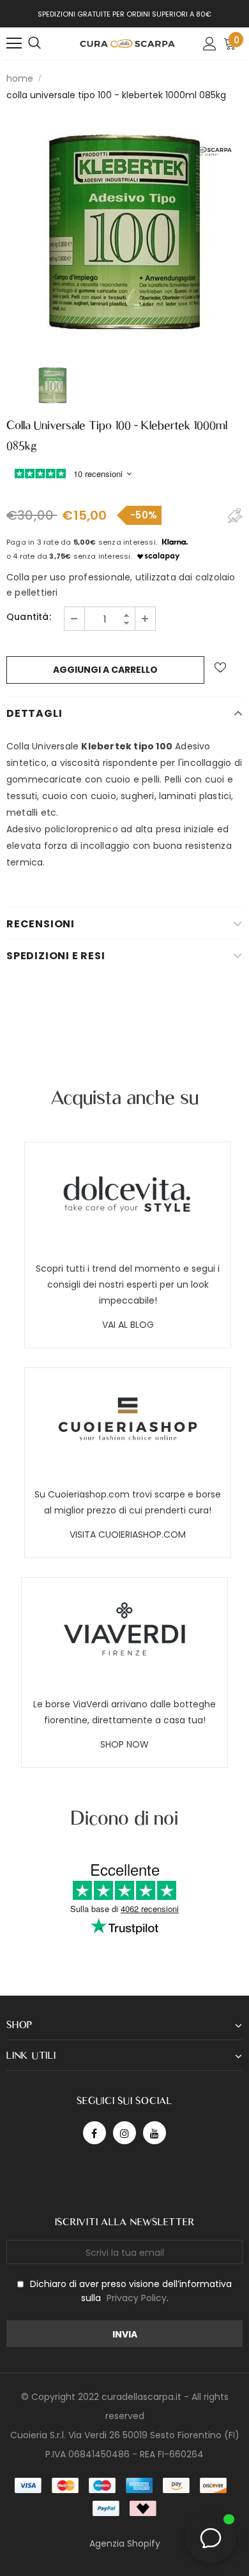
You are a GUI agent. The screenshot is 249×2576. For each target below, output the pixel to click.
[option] (124, 232)
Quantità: (29, 617)
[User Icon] (210, 44)
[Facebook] (94, 2133)
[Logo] (128, 43)
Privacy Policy (137, 2298)
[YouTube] (155, 2133)
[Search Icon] (34, 43)
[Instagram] (124, 2133)
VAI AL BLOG (128, 1325)
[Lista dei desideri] (220, 667)
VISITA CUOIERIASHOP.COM (128, 1535)
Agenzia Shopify (125, 2543)
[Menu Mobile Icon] (14, 43)
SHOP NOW (124, 1744)
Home (20, 78)
